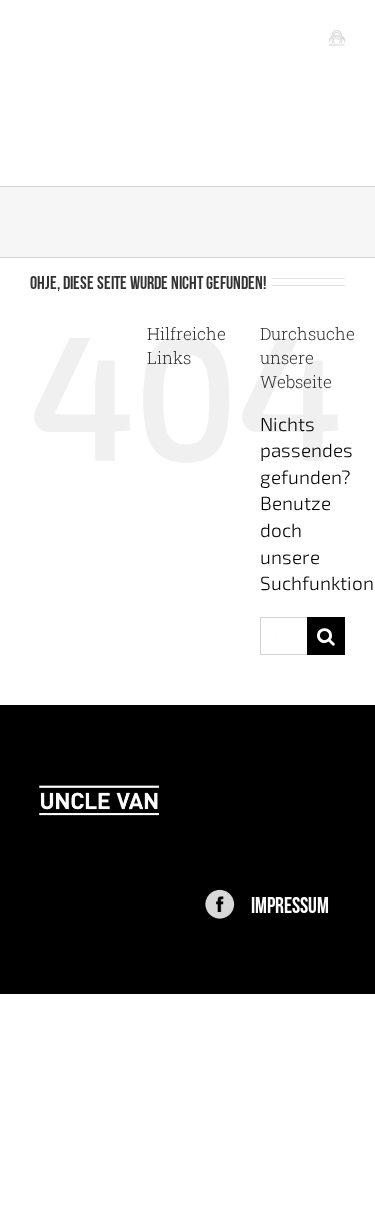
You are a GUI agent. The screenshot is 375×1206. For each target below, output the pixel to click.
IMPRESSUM (290, 903)
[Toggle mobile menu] (337, 37)
